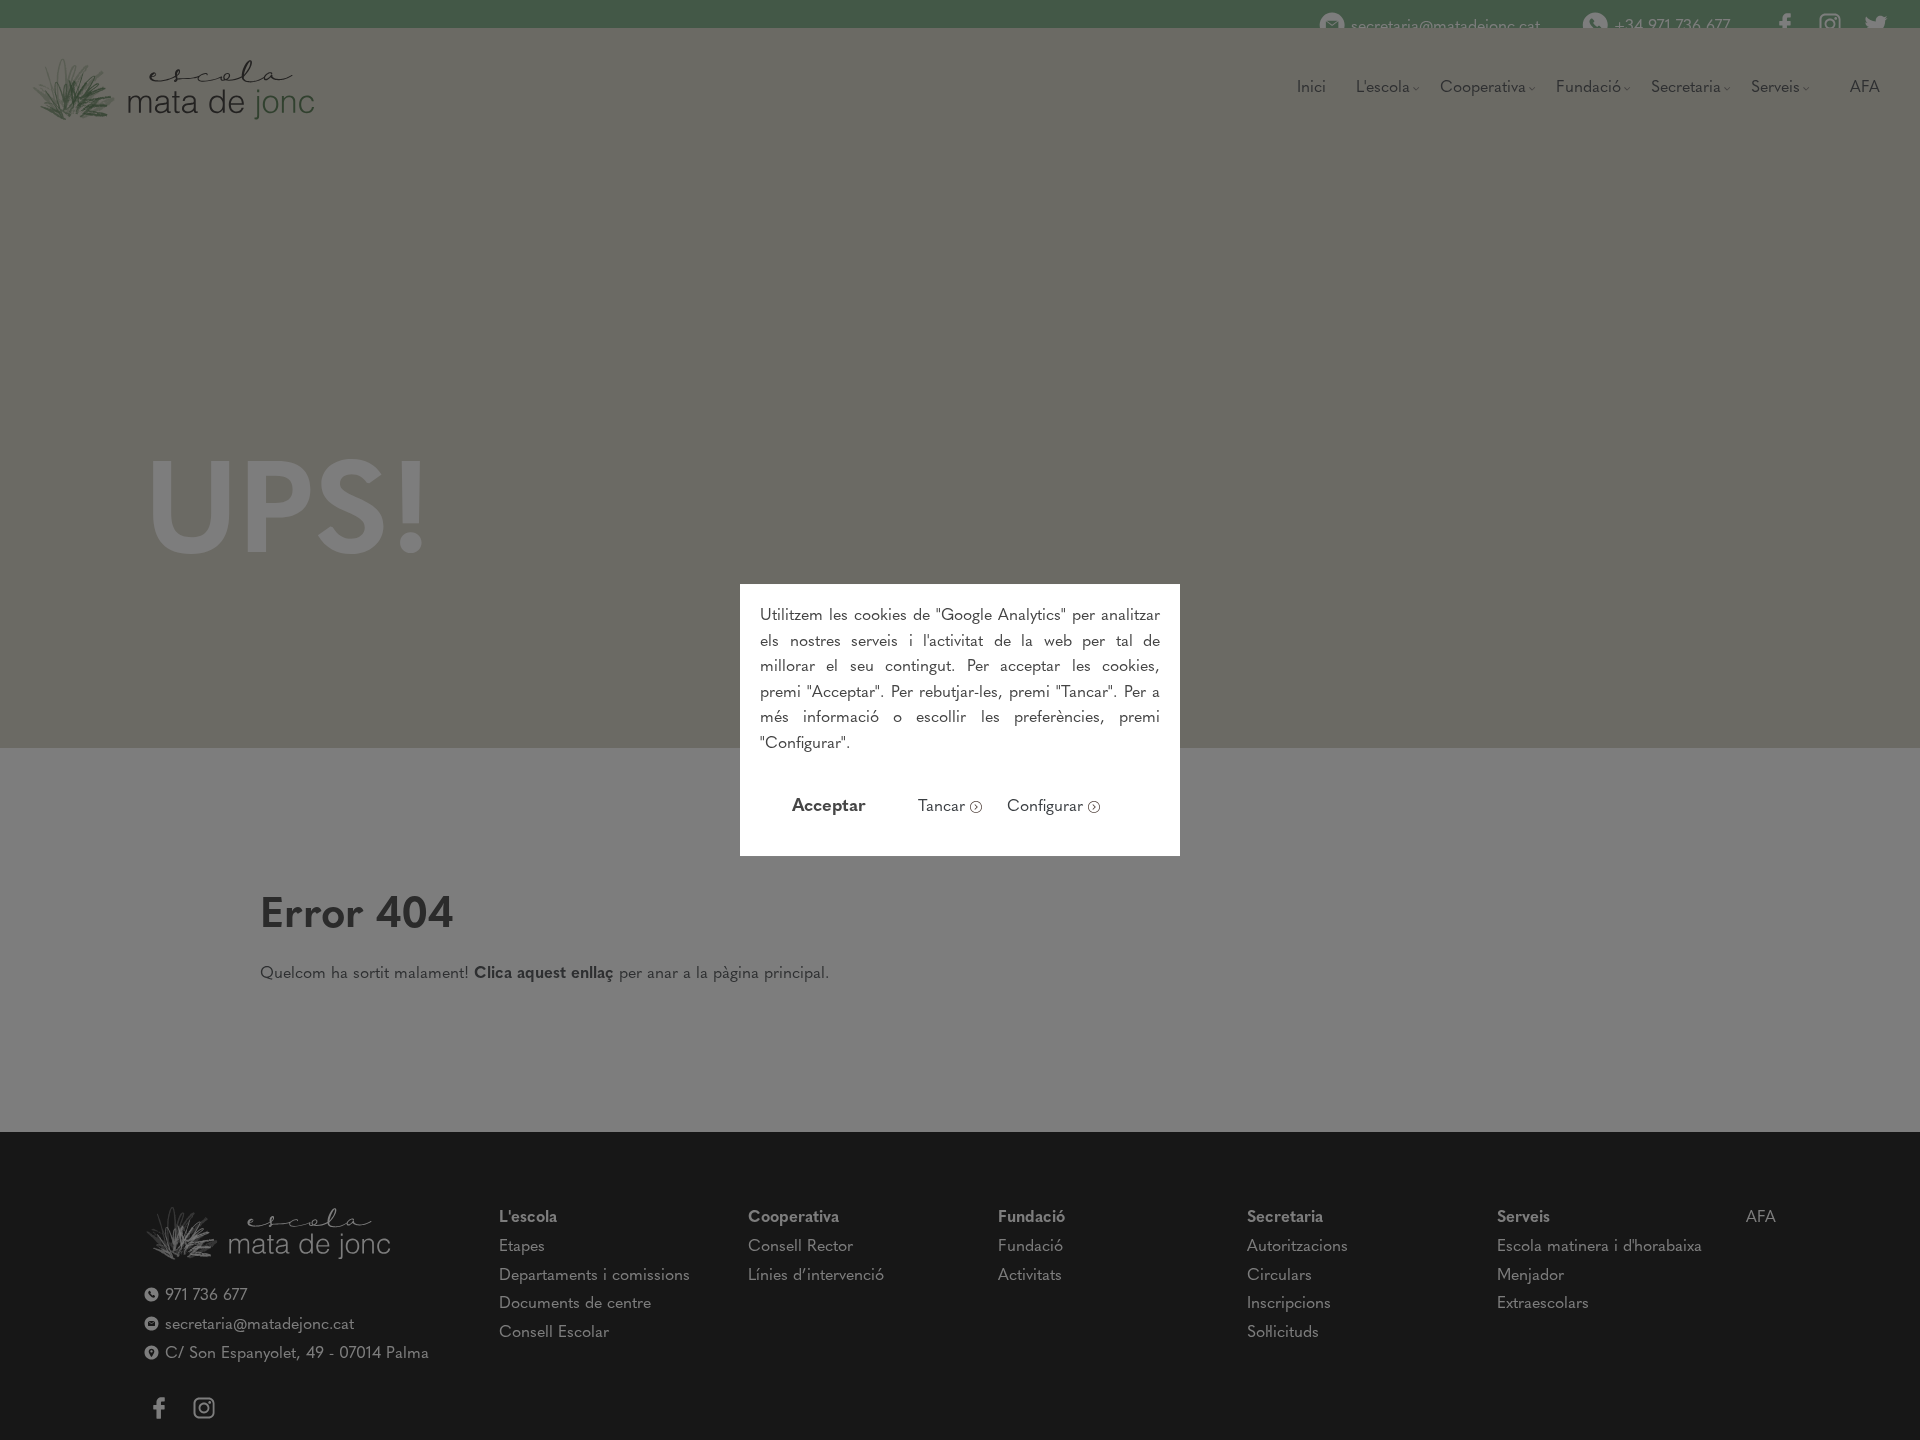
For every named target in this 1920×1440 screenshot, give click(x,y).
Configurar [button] (1045, 807)
